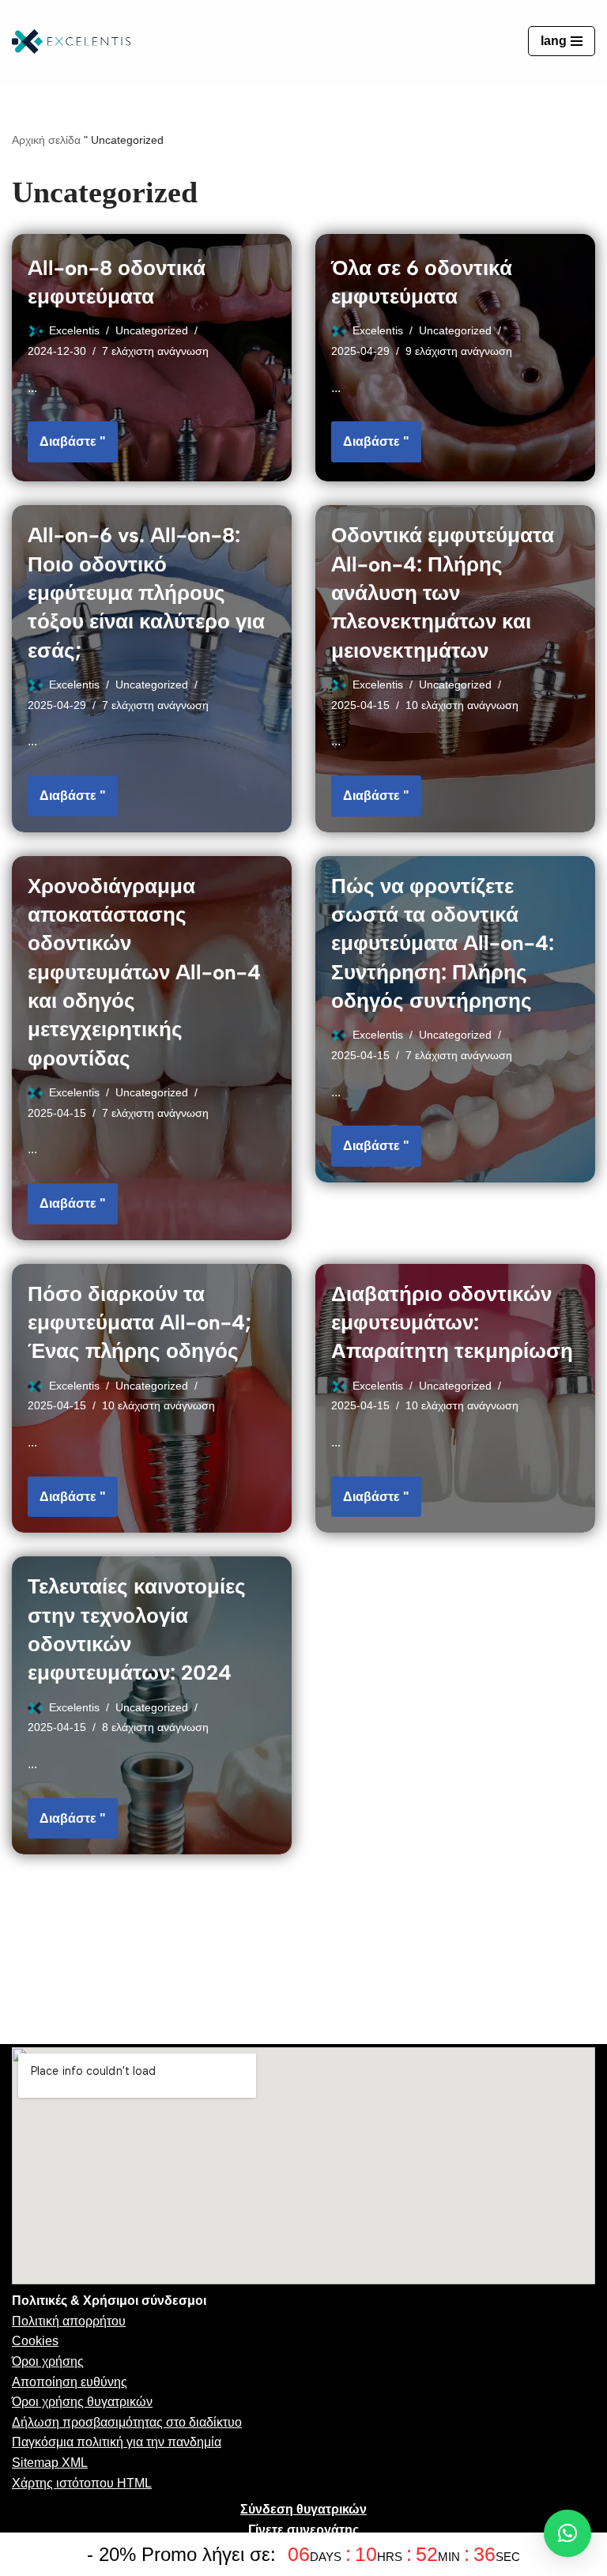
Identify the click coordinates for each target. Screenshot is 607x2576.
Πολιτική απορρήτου (69, 2321)
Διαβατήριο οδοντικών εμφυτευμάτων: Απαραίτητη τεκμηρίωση (452, 1323)
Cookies (35, 2341)
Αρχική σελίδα (46, 140)
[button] (567, 2533)
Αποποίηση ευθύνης (70, 2382)
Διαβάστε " (67, 435)
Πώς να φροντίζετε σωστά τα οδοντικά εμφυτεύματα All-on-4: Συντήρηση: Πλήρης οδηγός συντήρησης (443, 944)
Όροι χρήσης (48, 2361)
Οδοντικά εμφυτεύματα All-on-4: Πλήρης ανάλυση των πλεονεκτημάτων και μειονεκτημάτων (443, 593)
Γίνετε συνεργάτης (303, 2530)
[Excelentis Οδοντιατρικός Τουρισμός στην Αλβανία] (71, 41)
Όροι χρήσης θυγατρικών (82, 2402)
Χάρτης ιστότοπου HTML (82, 2483)
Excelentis (74, 330)
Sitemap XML (50, 2463)
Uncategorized (152, 330)
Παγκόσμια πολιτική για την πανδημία (117, 2442)
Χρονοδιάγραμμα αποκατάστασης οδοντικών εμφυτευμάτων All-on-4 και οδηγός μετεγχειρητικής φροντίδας (144, 972)
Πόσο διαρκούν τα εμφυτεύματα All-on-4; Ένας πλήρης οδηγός (139, 1323)
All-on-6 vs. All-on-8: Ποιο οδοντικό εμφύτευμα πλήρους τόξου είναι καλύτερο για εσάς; (146, 593)
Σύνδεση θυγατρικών (303, 2509)
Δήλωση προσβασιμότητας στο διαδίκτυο (127, 2422)
